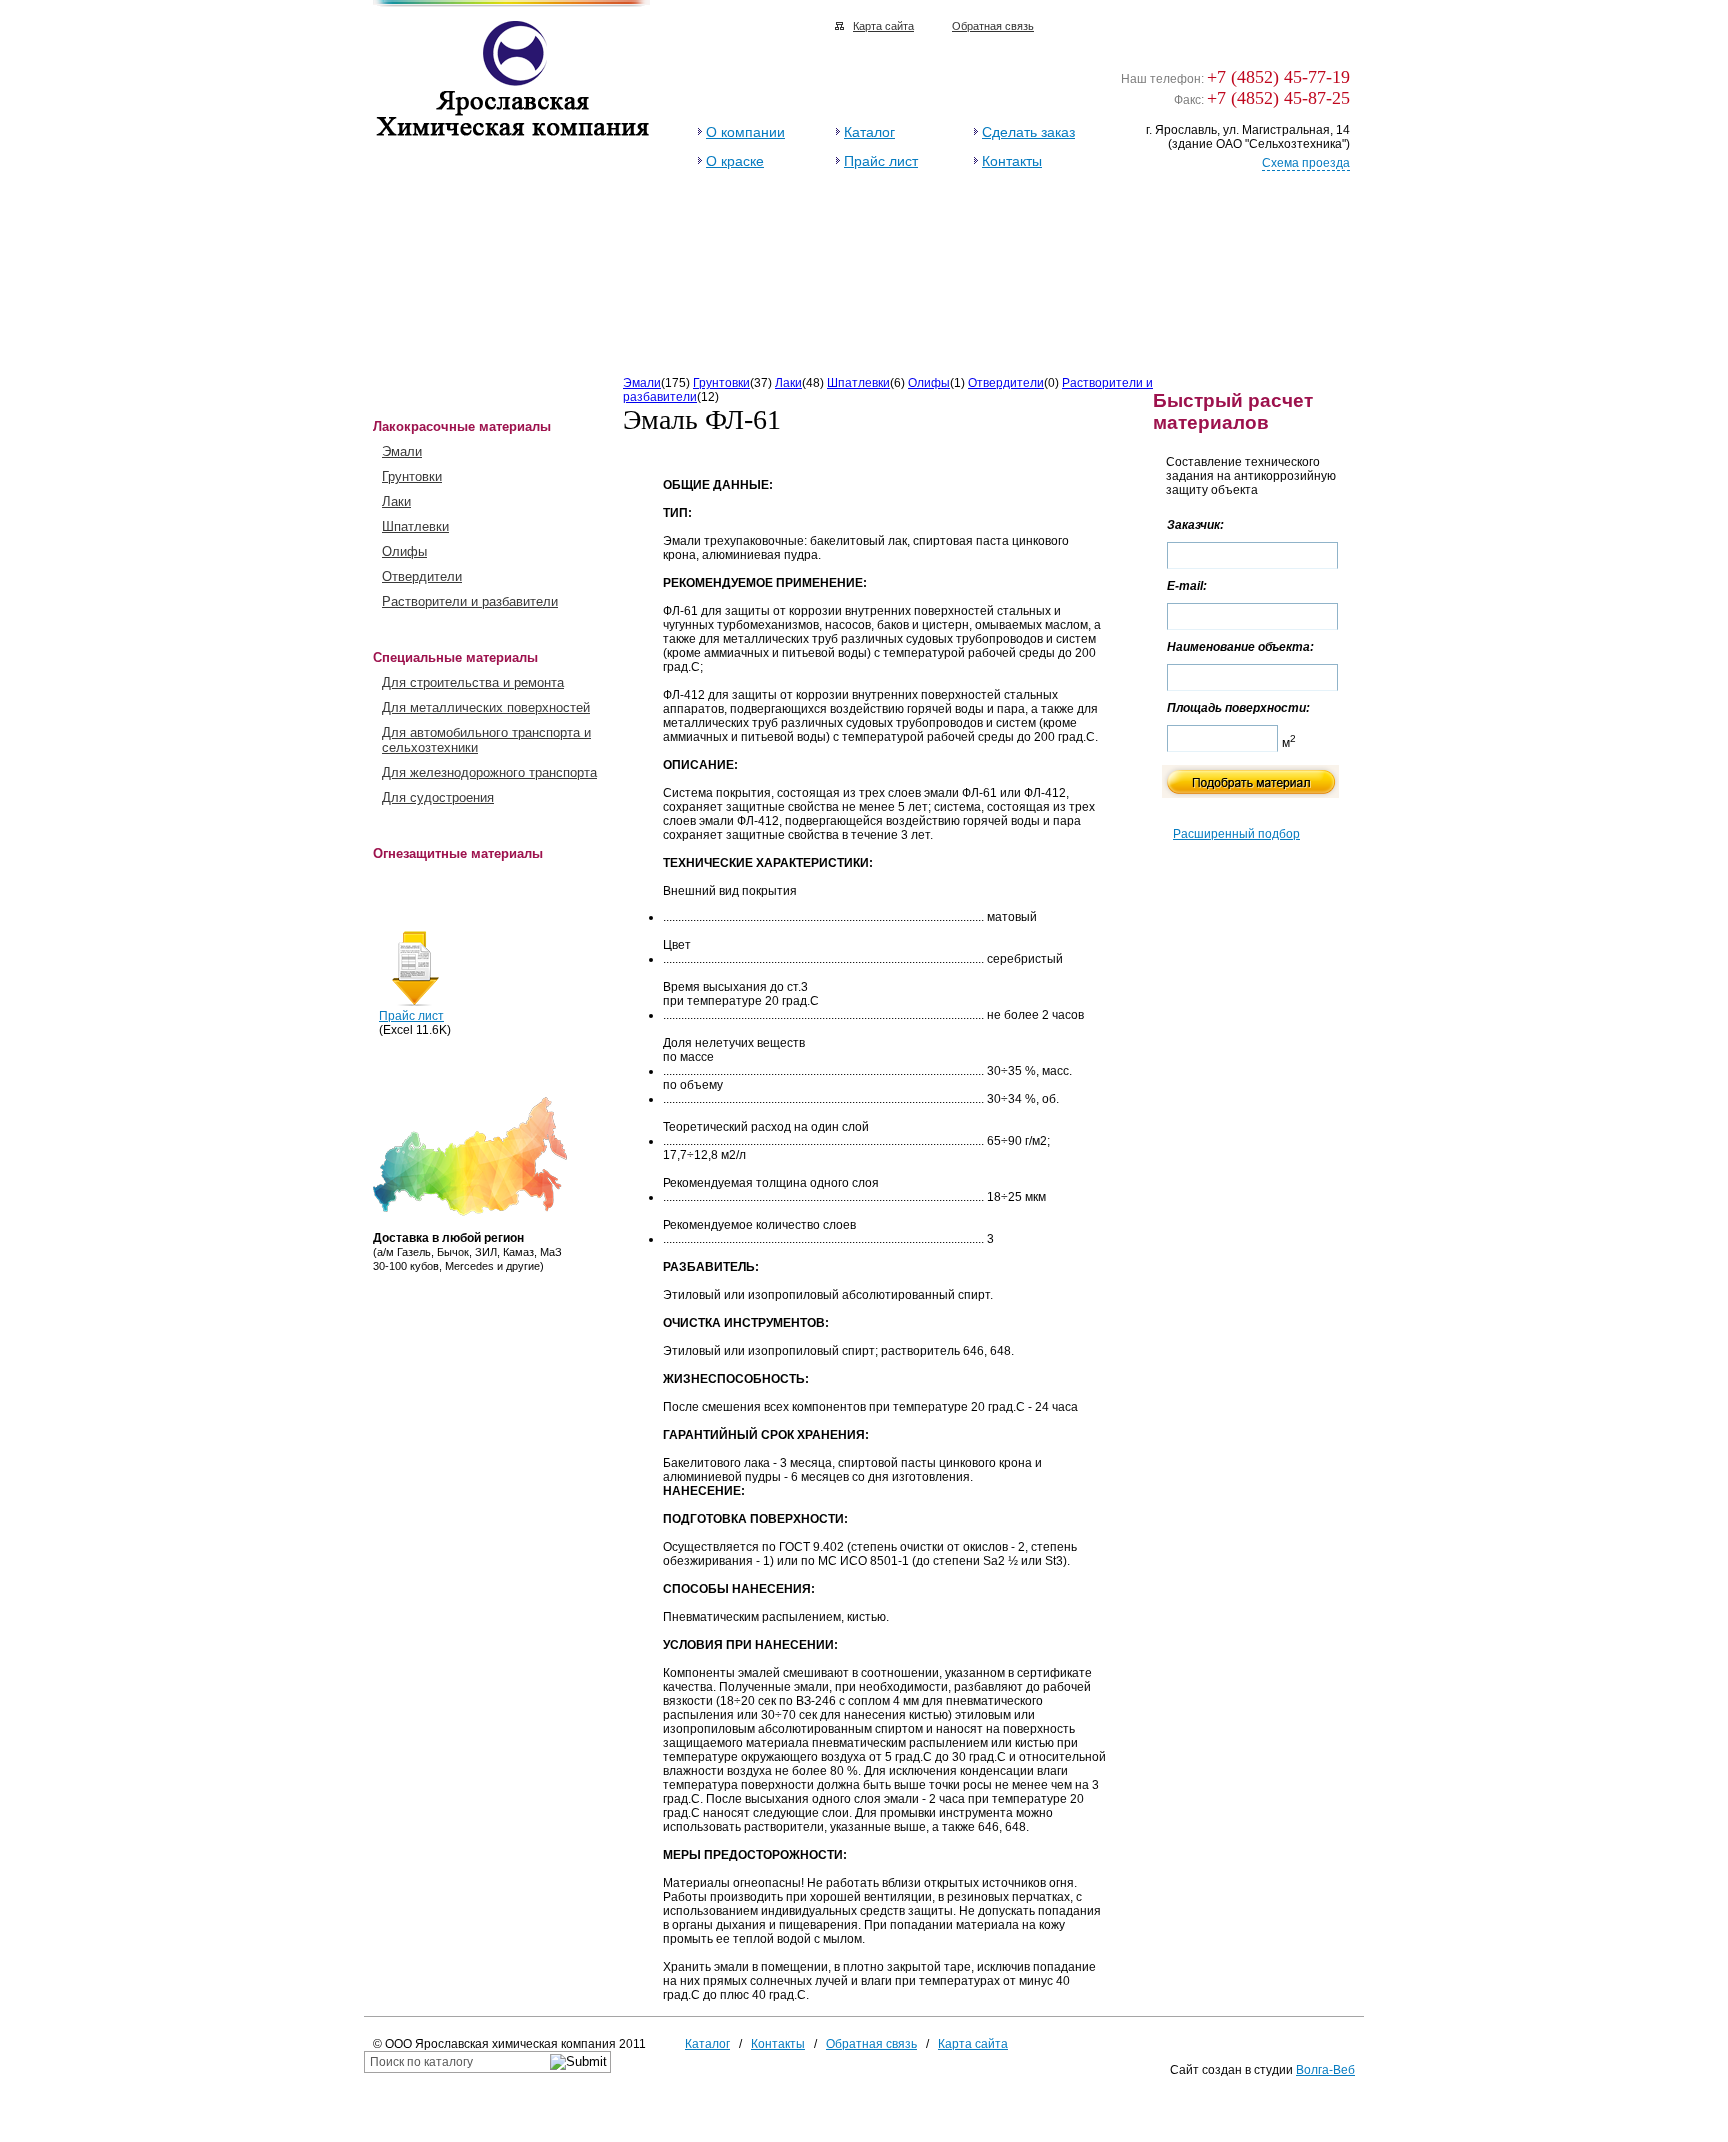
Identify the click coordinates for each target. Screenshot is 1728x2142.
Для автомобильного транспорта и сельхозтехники (486, 740)
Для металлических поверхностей (486, 707)
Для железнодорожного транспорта (489, 772)
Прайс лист (881, 161)
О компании (745, 132)
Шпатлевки (415, 526)
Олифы (404, 551)
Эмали (402, 451)
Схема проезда (1306, 163)
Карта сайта (883, 26)
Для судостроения (438, 797)
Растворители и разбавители (470, 601)
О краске (735, 161)
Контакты (1012, 161)
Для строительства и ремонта (473, 682)
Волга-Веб (1325, 2070)
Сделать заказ (1028, 132)
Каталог (869, 132)
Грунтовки (412, 476)
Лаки (396, 501)
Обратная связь (993, 26)
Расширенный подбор (1236, 834)
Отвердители (422, 576)
